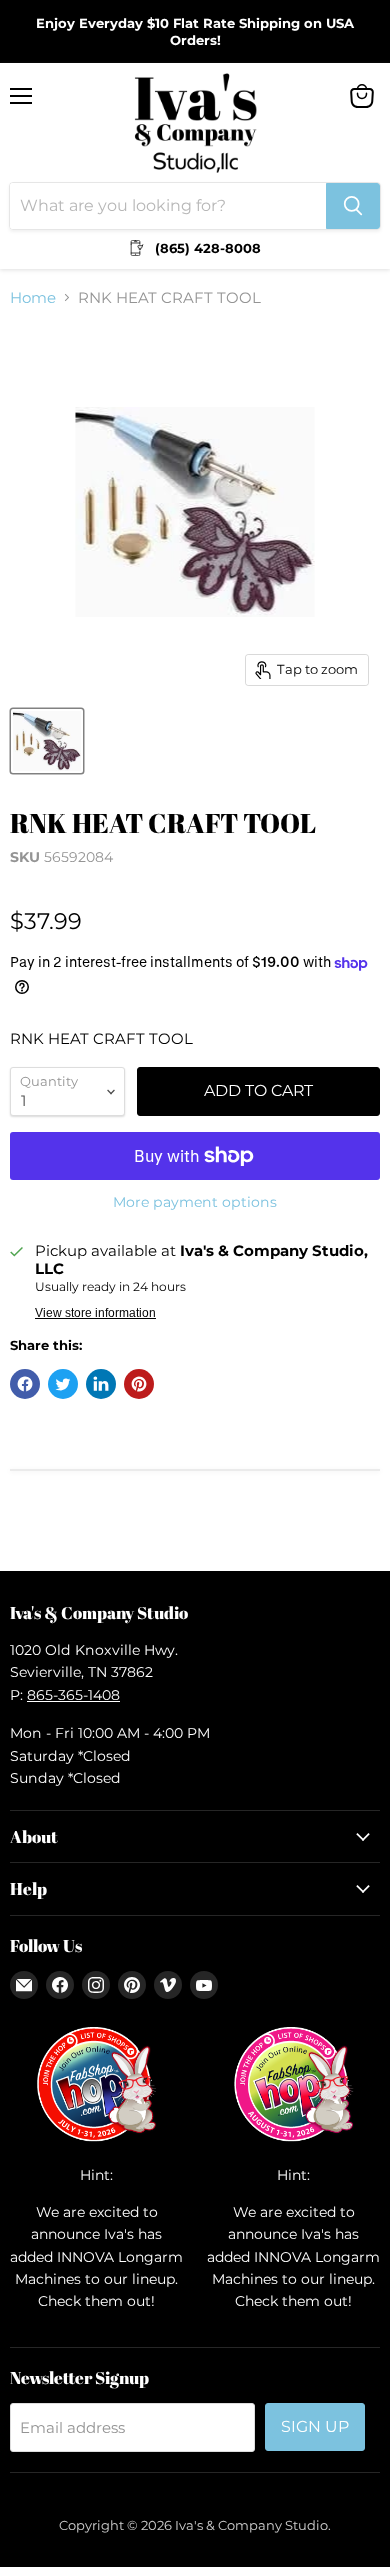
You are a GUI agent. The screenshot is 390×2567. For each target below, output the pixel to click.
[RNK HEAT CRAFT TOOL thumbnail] (47, 741)
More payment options (195, 1202)
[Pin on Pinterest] (139, 1384)
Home (33, 297)
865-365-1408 (73, 1695)
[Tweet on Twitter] (63, 1384)
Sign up (315, 2426)
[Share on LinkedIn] (101, 1384)
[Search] (353, 206)
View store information (95, 1313)
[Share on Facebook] (25, 1384)
